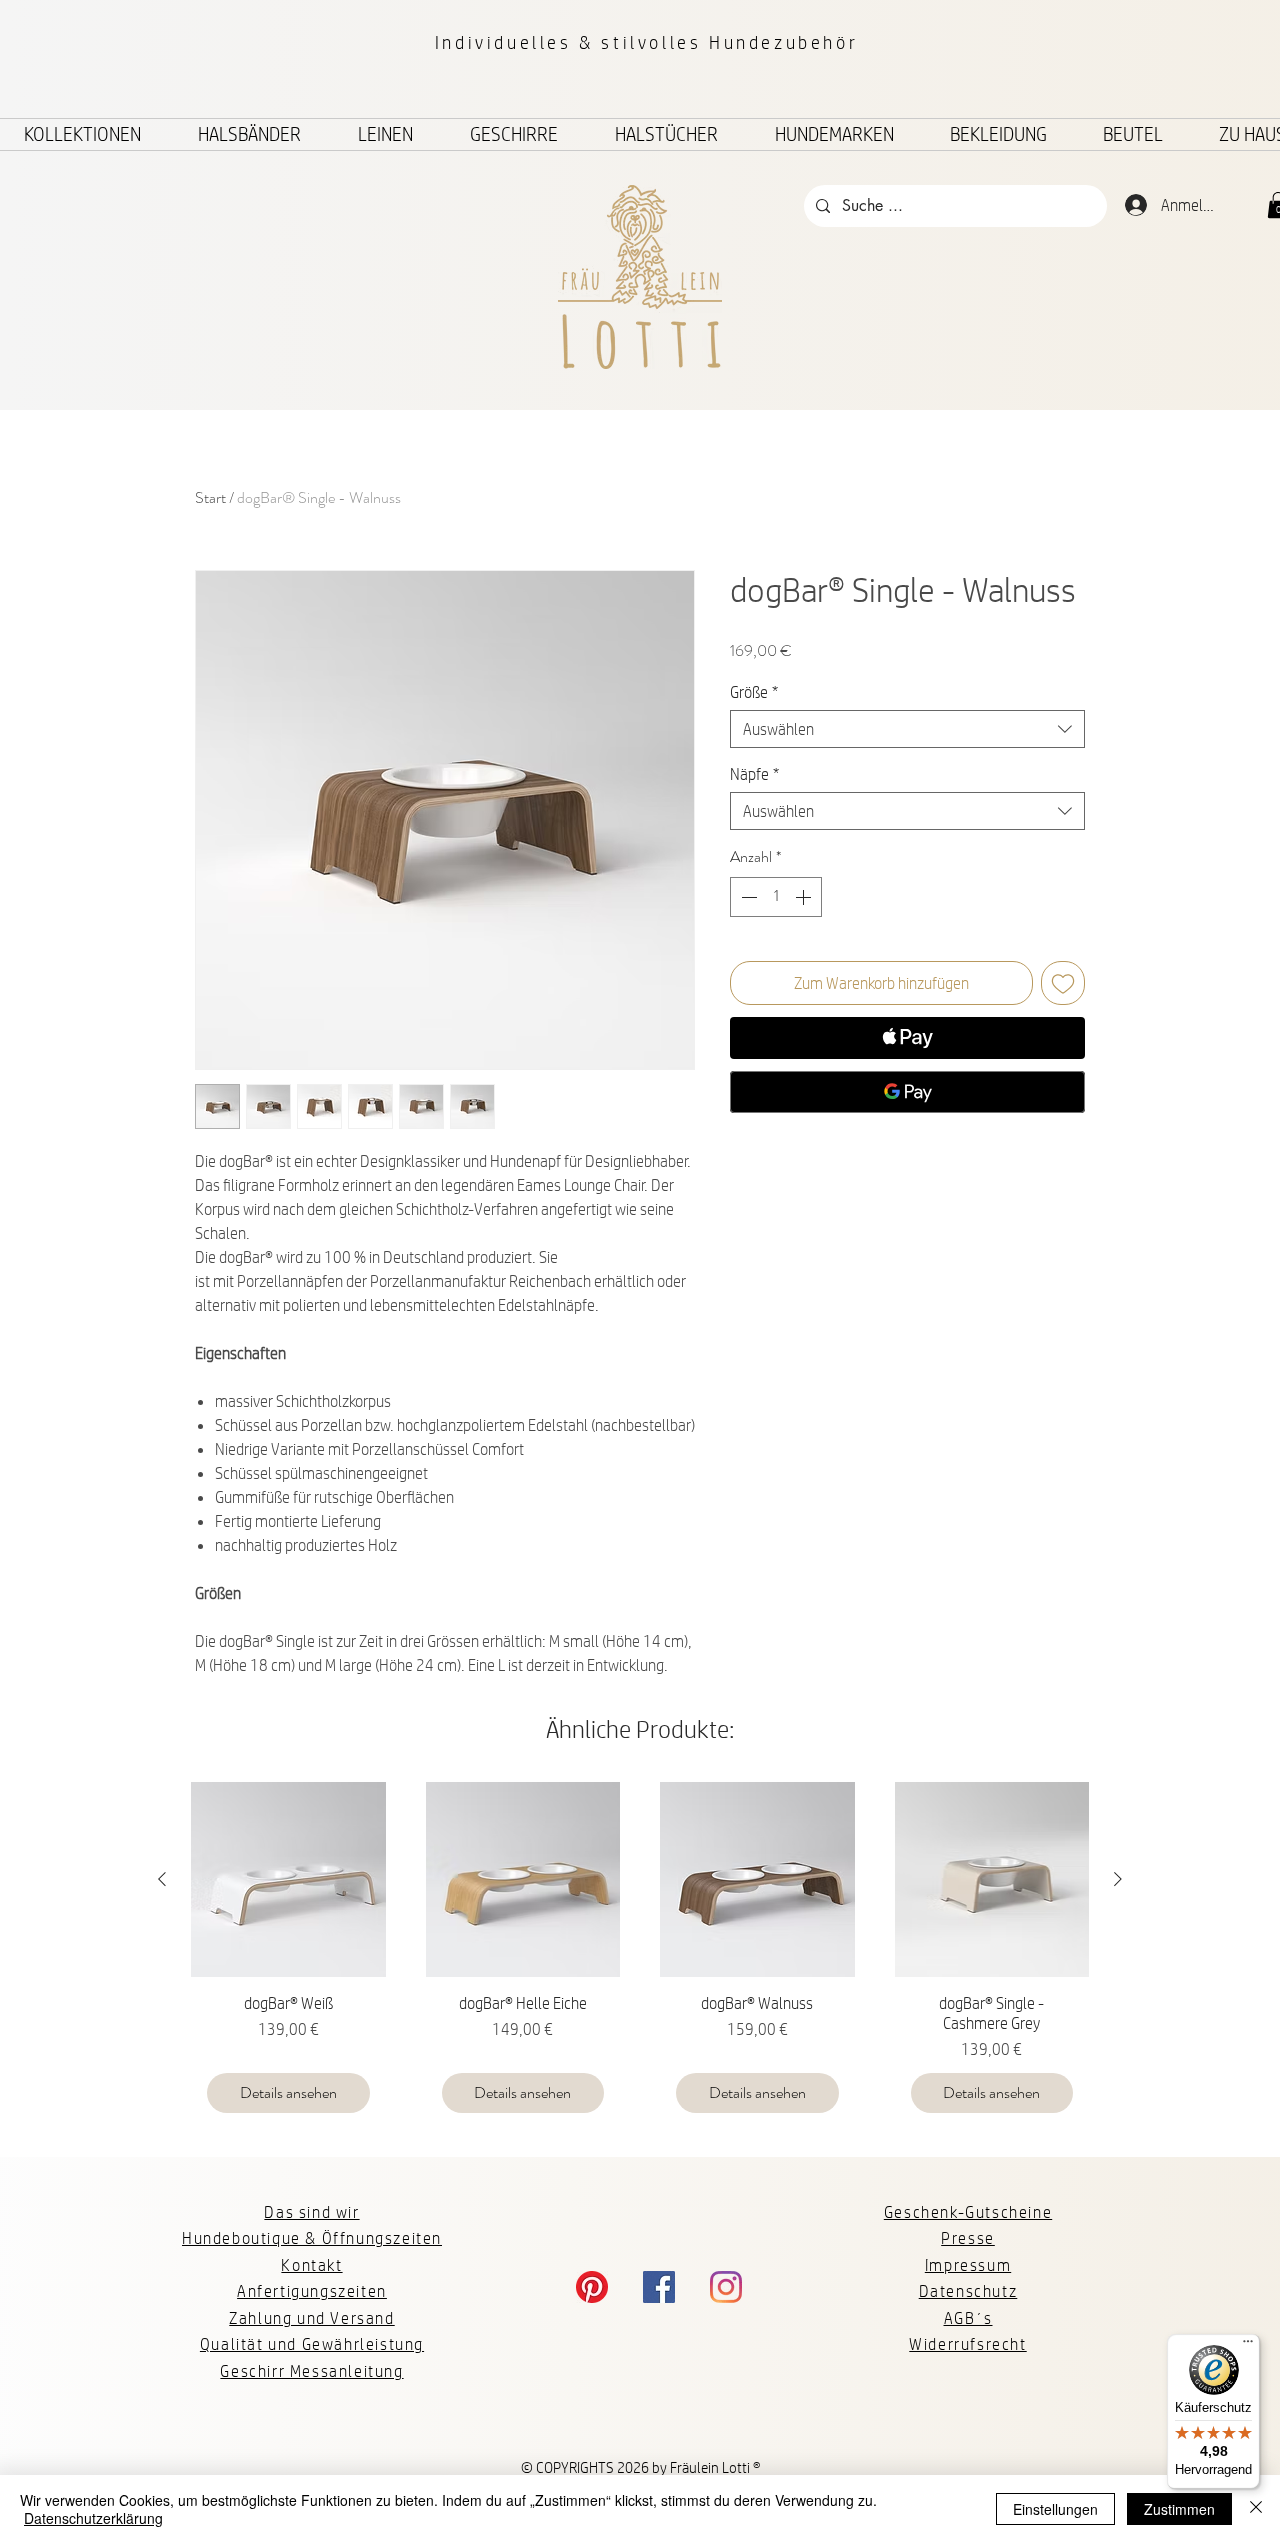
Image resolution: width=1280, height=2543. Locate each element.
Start (210, 497)
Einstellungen (1055, 2509)
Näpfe (754, 773)
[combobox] (907, 729)
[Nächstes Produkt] (1118, 1879)
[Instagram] (726, 2287)
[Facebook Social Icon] (659, 2287)
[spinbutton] (776, 897)
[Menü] (1248, 2346)
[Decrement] (747, 897)
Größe (754, 691)
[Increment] (805, 897)
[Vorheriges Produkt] (162, 1879)
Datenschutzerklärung (93, 2518)
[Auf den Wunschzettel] (1063, 983)
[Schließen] (1256, 2509)
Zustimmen (1179, 2509)
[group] (640, 1955)
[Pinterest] (592, 2287)
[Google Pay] (907, 1092)
